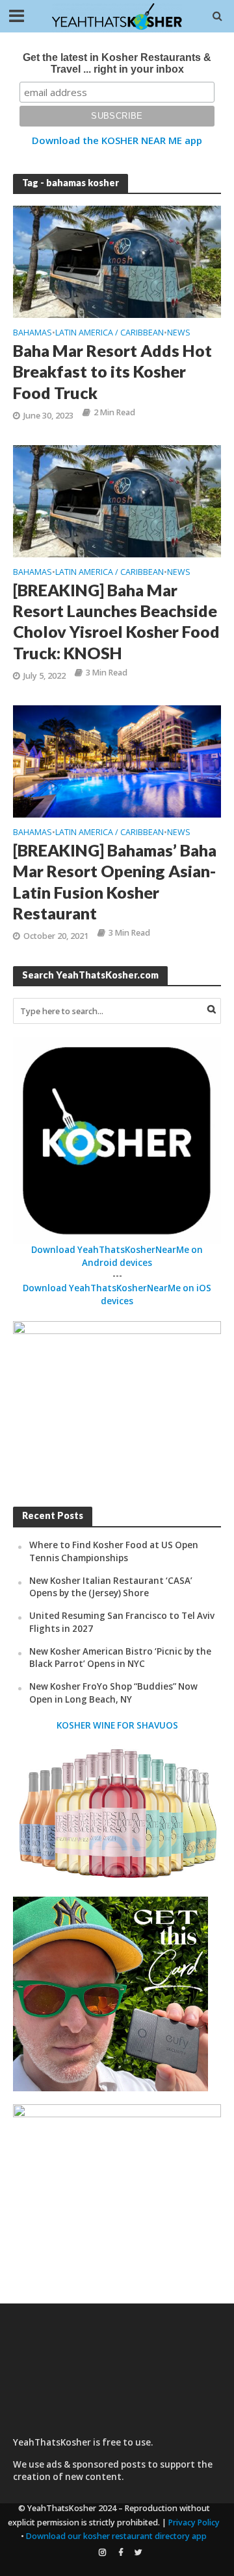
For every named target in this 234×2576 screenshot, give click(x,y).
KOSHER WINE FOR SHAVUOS (117, 1725)
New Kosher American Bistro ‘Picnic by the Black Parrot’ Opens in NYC (120, 1658)
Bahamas (32, 334)
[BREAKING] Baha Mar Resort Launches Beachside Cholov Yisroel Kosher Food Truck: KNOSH (116, 621)
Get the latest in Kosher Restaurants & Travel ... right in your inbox (117, 63)
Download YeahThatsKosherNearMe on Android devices (117, 1256)
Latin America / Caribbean (110, 334)
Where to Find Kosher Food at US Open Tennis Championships (114, 1551)
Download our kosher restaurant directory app (116, 2536)
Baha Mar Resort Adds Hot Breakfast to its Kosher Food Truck (112, 371)
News (179, 334)
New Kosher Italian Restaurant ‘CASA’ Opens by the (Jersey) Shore (111, 1587)
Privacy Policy (194, 2522)
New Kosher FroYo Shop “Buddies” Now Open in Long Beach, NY (113, 1693)
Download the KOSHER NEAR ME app (117, 140)
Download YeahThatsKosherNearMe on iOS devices (117, 1294)
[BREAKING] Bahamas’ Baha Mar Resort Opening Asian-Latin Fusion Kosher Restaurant (115, 881)
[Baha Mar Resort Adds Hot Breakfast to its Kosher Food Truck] (117, 261)
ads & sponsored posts (96, 2464)
